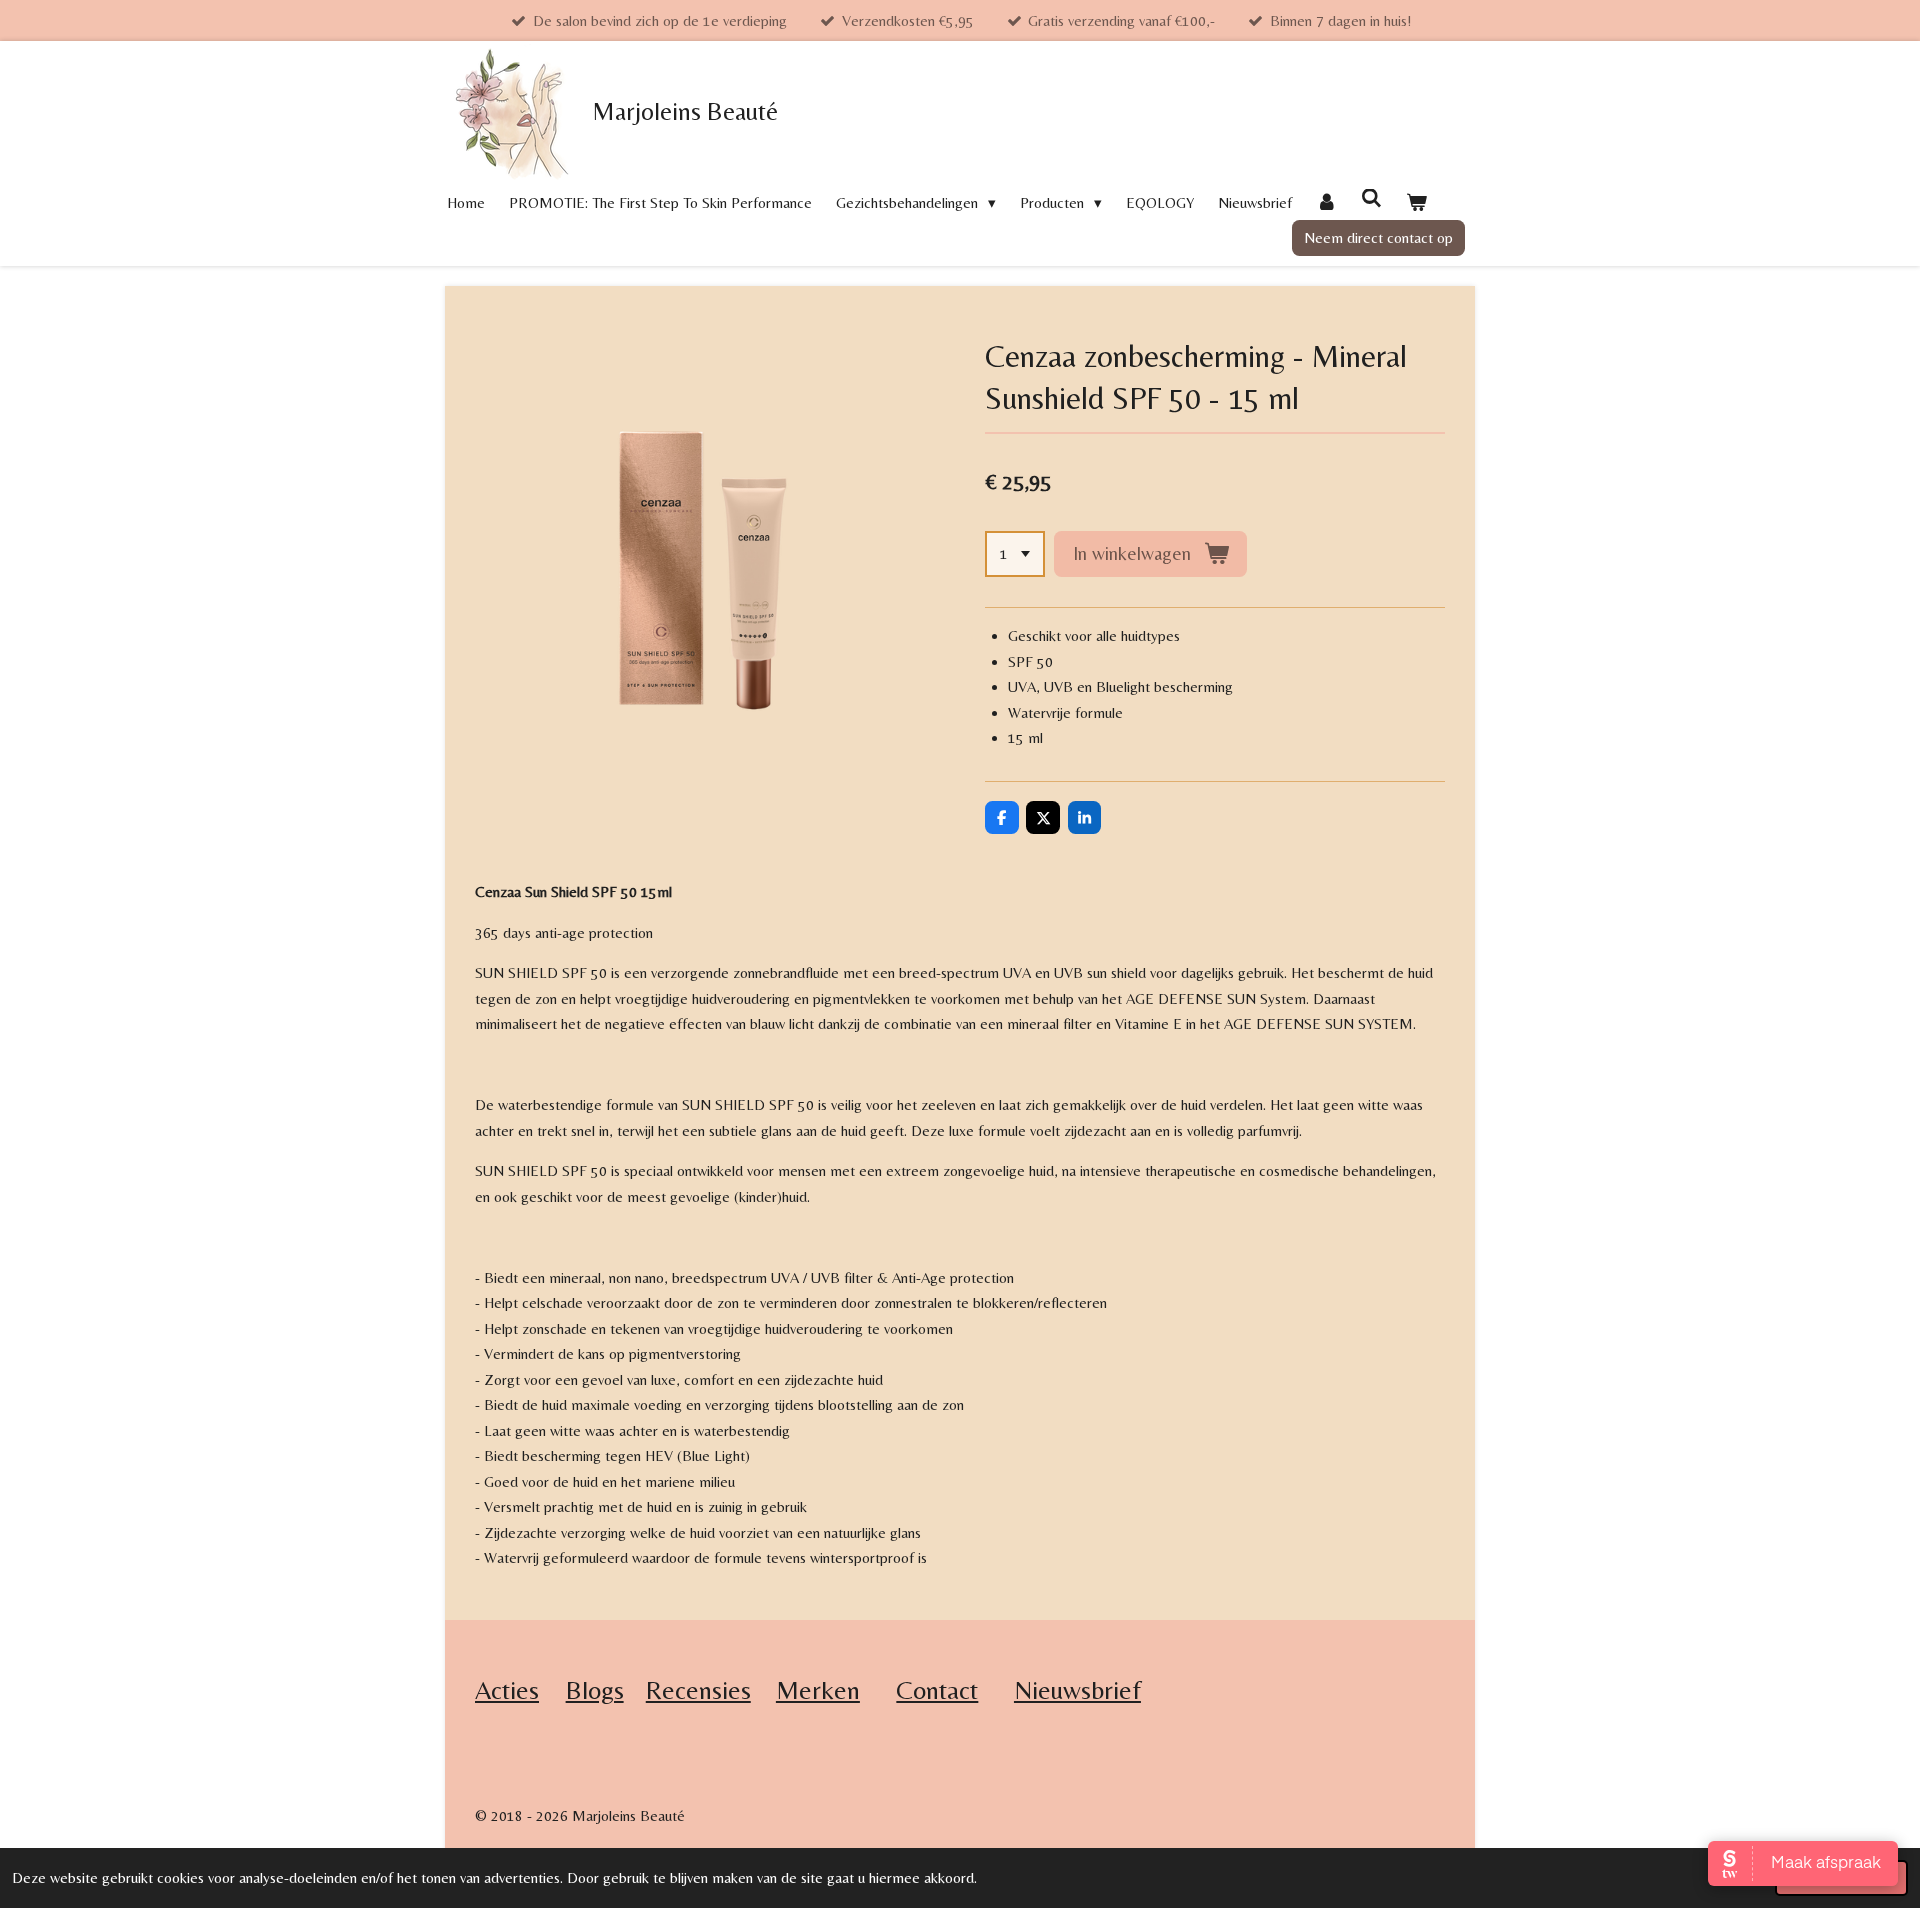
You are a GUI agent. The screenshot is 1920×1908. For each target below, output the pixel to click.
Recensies (698, 1690)
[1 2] (1015, 554)
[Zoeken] (1371, 198)
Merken (818, 1690)
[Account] (1326, 203)
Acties (507, 1690)
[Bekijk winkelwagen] (1416, 203)
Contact (937, 1690)
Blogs (595, 1690)
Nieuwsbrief (1077, 1690)
